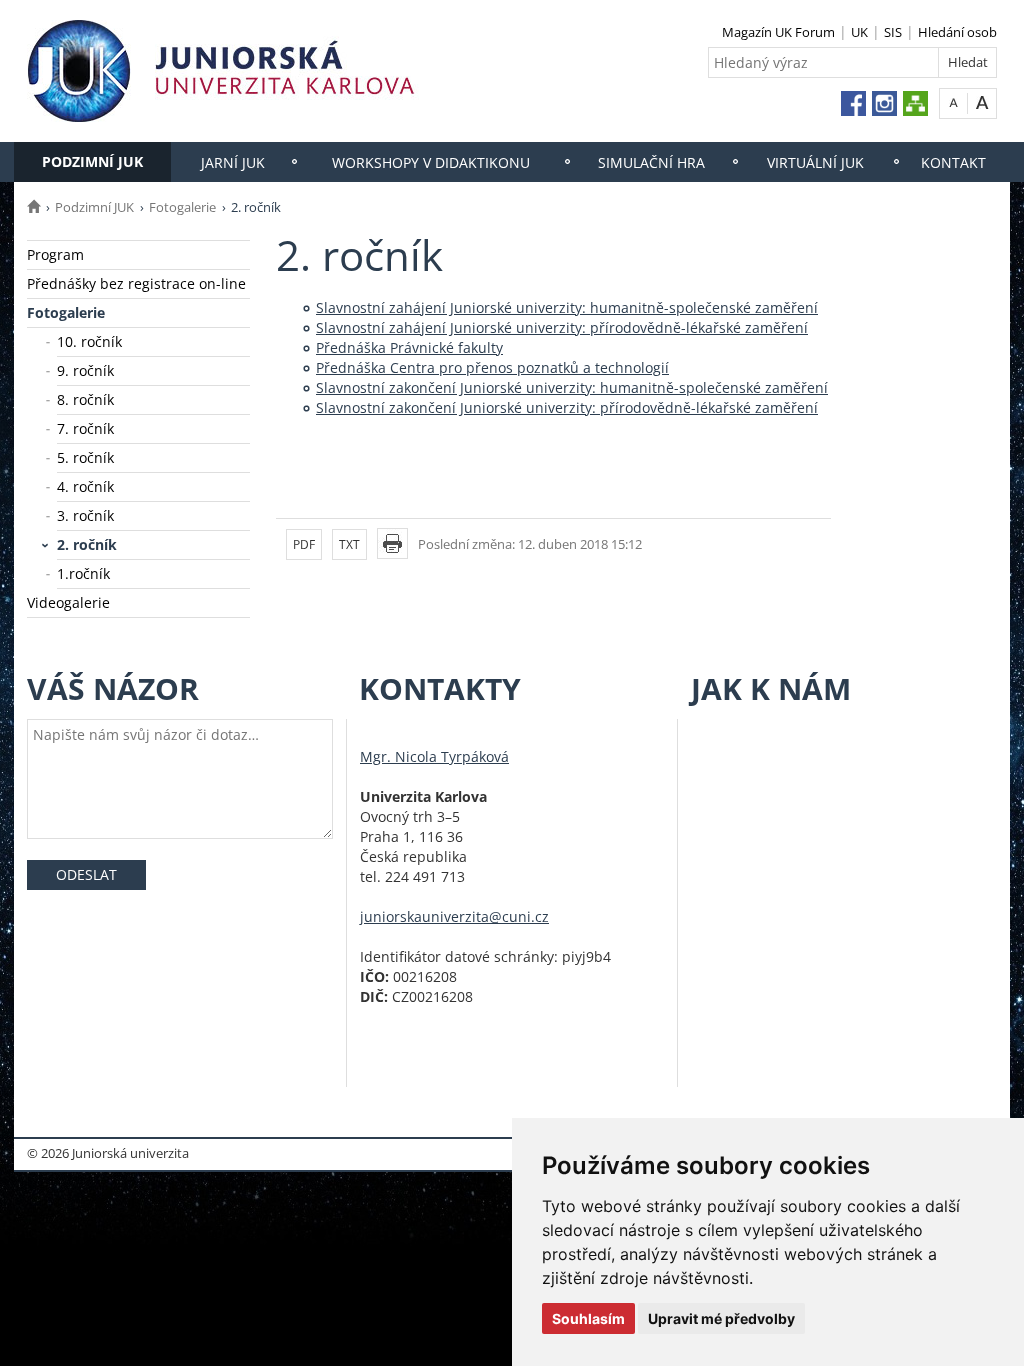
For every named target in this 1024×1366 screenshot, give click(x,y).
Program (55, 254)
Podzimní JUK (92, 161)
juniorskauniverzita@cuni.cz (454, 916)
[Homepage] (33, 207)
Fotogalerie (182, 207)
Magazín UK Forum (778, 32)
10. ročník (89, 341)
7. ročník (85, 428)
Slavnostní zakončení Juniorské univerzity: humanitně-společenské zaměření (572, 387)
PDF (304, 544)
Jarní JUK (233, 162)
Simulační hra (651, 162)
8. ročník (85, 399)
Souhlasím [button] (588, 1318)
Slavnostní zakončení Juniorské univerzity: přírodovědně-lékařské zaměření (567, 407)
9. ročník (85, 370)
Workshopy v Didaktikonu (431, 162)
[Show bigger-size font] (982, 102)
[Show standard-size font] (953, 102)
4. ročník (85, 486)
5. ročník (85, 457)
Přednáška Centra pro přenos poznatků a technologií (492, 367)
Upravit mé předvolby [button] (721, 1318)
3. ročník (85, 515)
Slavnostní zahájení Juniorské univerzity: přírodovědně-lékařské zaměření (562, 327)
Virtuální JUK (815, 162)
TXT (349, 544)
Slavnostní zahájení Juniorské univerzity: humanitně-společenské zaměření (567, 307)
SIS (893, 32)
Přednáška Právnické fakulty (409, 347)
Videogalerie (68, 602)
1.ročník (83, 573)
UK (859, 32)
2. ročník (87, 544)
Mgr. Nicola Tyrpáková (434, 756)
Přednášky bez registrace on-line (136, 283)
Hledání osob (957, 32)
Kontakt (953, 162)
